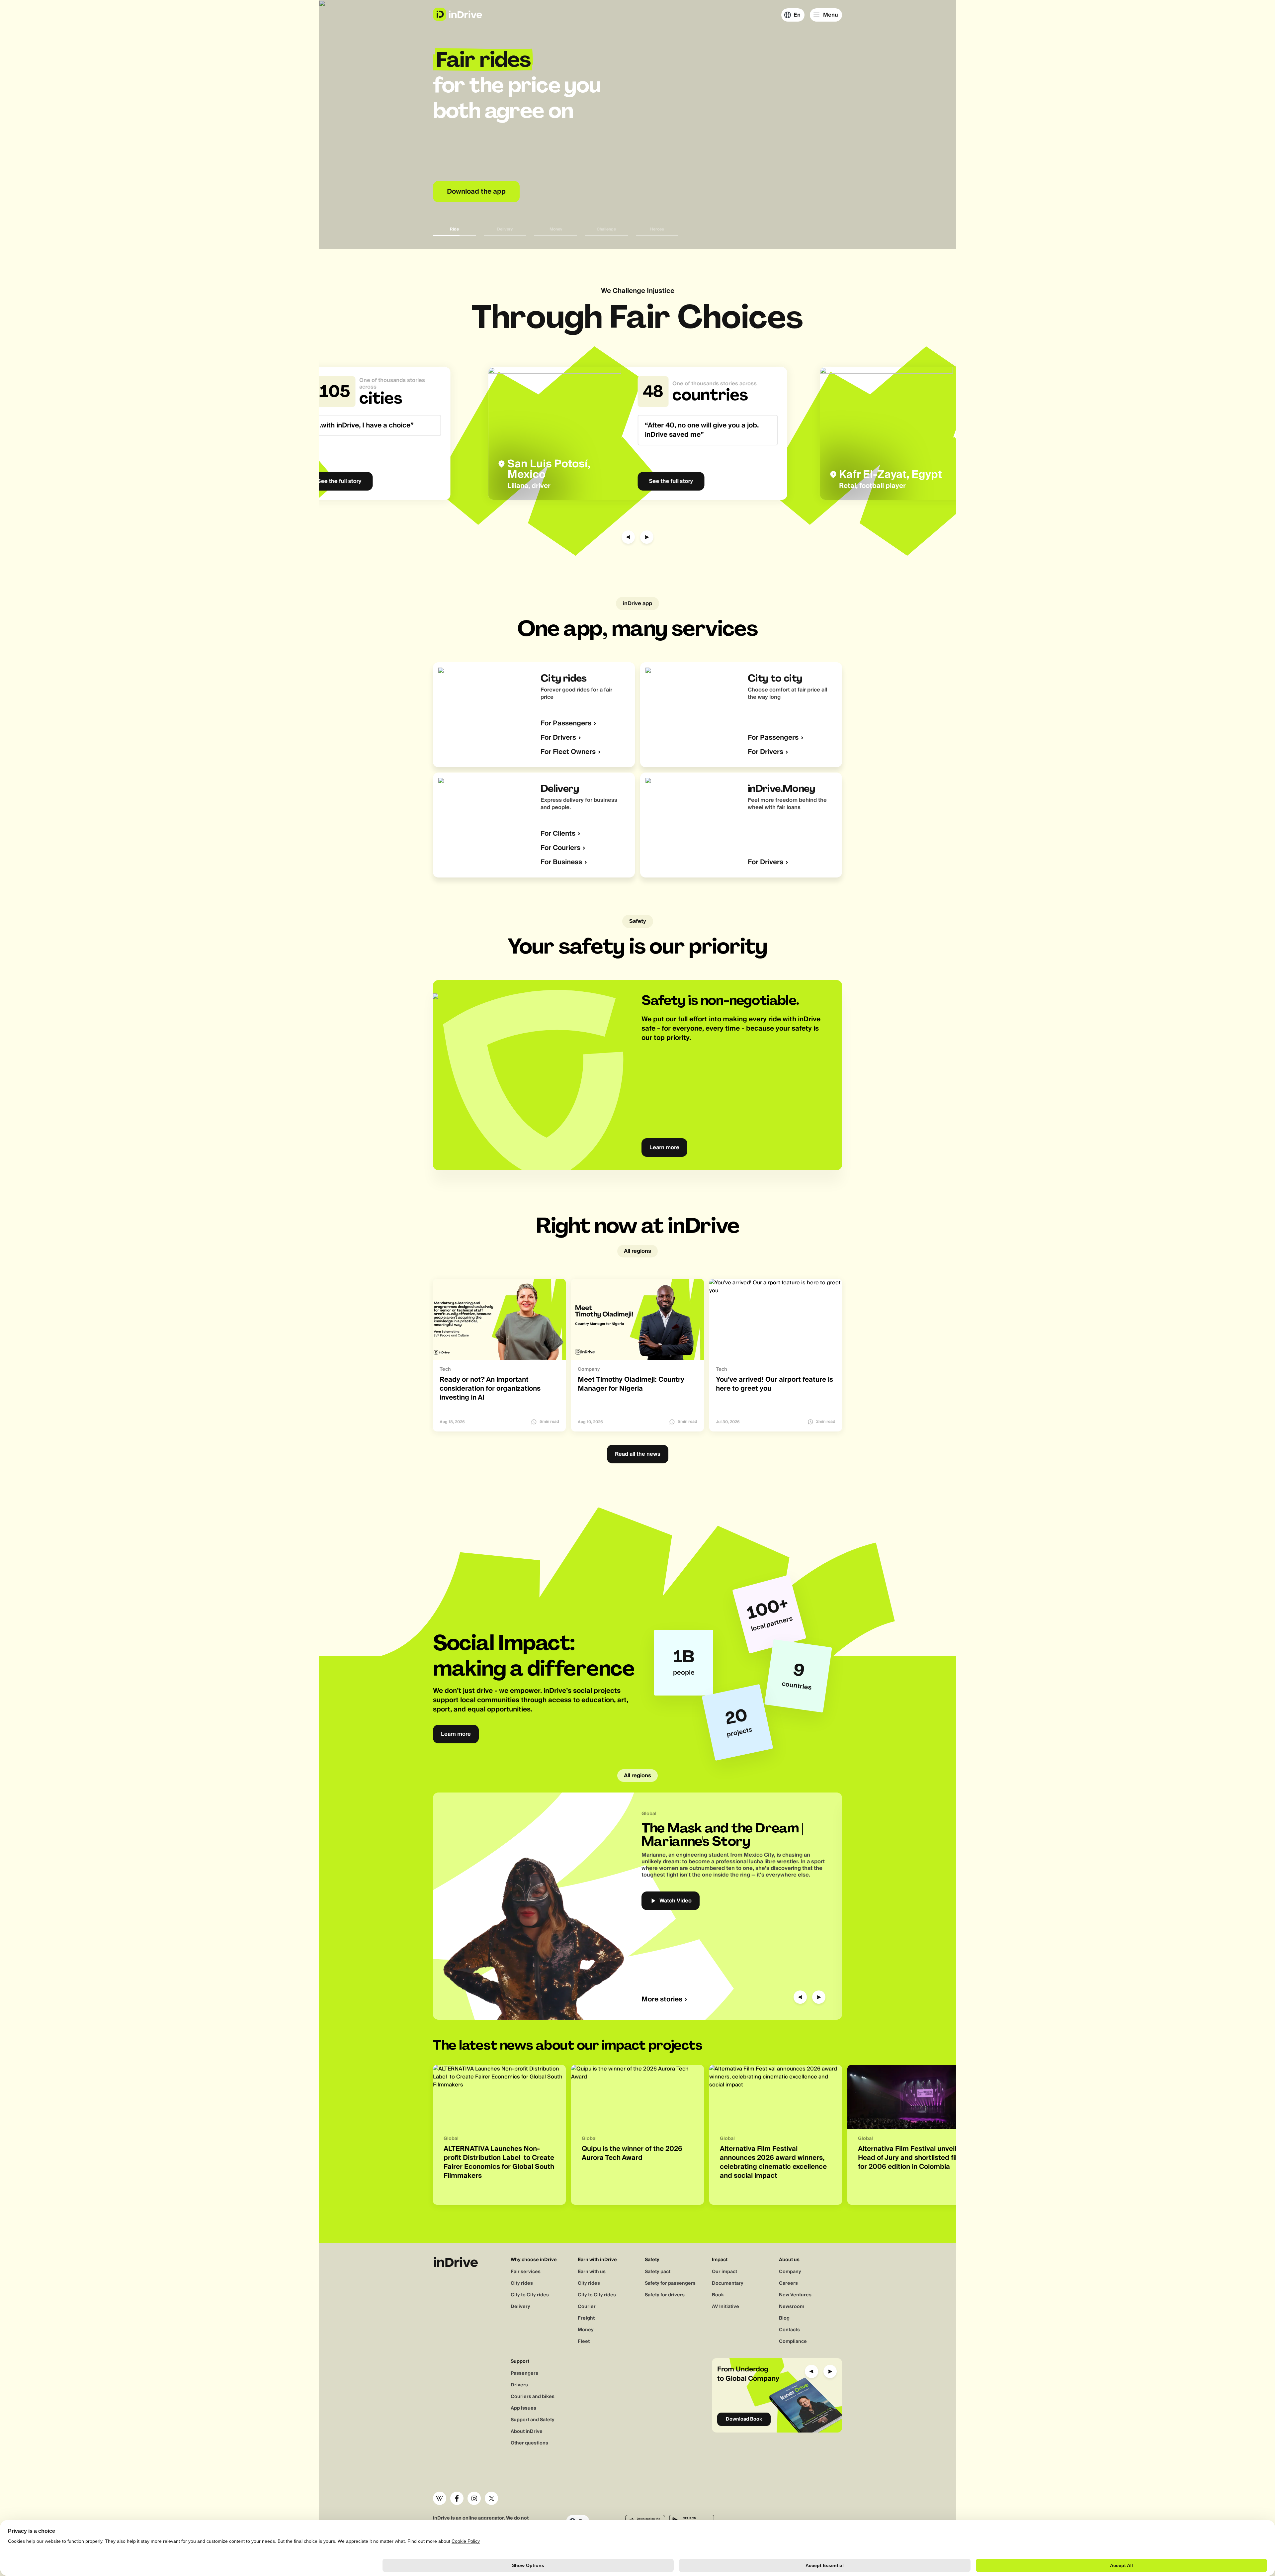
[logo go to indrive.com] (457, 14)
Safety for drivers (665, 2295)
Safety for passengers (670, 2283)
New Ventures (795, 2295)
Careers (788, 2283)
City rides (522, 2283)
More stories (662, 2000)
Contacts (789, 2330)
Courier (587, 2307)
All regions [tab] (637, 1251)
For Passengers (566, 724)
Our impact (724, 2272)
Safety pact (658, 2272)
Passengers (524, 2373)
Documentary (728, 2283)
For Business (561, 862)
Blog (784, 2318)
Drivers (519, 2385)
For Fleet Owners (568, 752)
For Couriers (560, 848)
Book (718, 2295)
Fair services (526, 2272)
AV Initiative (725, 2307)
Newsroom (792, 2307)
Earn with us (592, 2272)
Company (790, 2272)
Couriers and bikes (533, 2397)
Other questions (529, 2443)
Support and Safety (533, 2420)
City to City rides (530, 2295)
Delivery (520, 2307)
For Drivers (558, 738)
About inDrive (527, 2432)
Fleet (584, 2342)
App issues (523, 2408)
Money (586, 2330)
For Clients (558, 834)
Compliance (793, 2342)
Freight (586, 2318)
